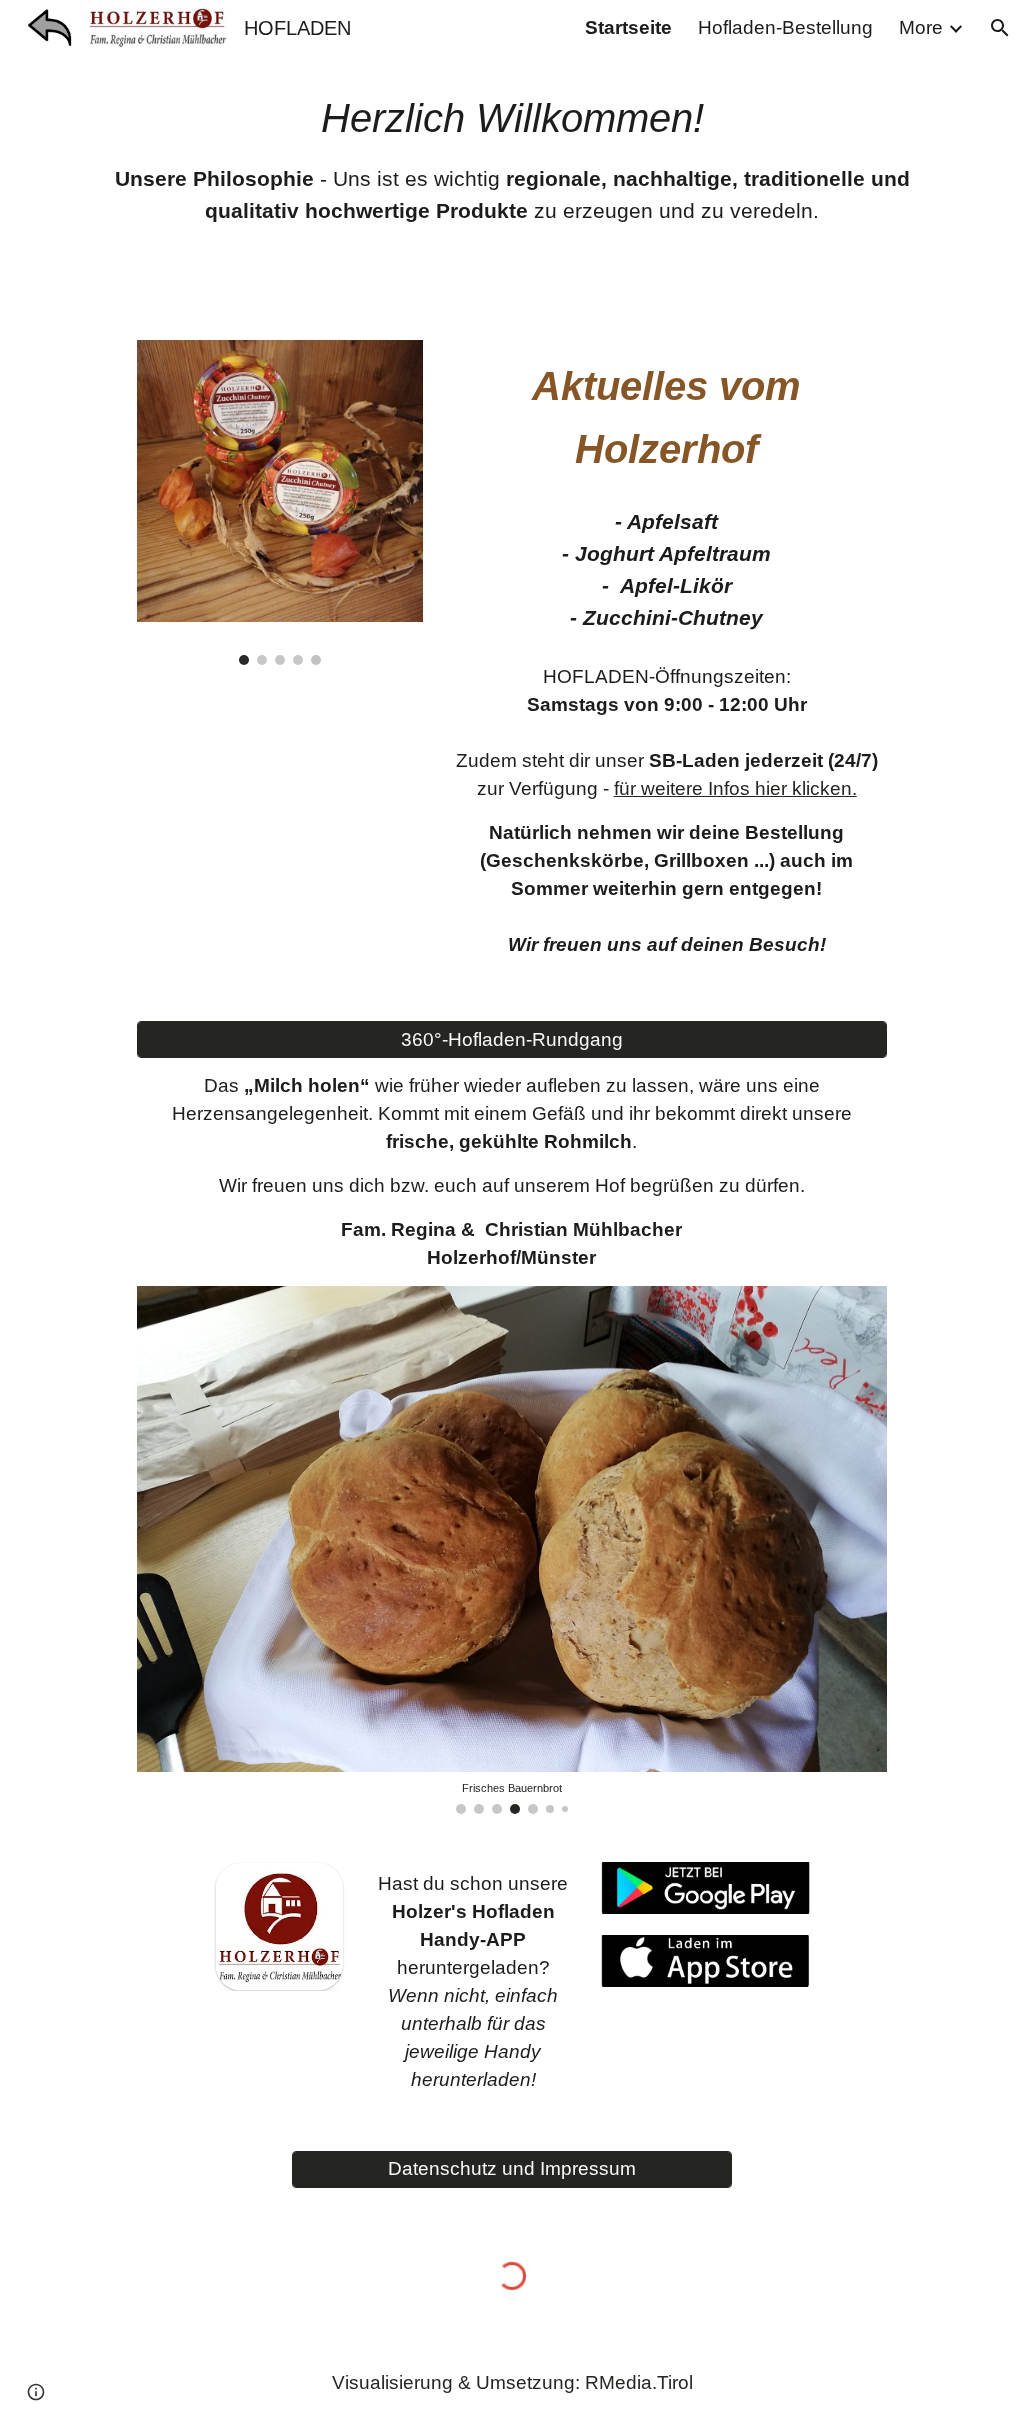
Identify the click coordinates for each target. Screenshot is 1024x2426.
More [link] (921, 27)
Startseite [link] (628, 27)
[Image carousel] (280, 502)
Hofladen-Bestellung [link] (785, 27)
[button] (1000, 28)
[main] (512, 158)
